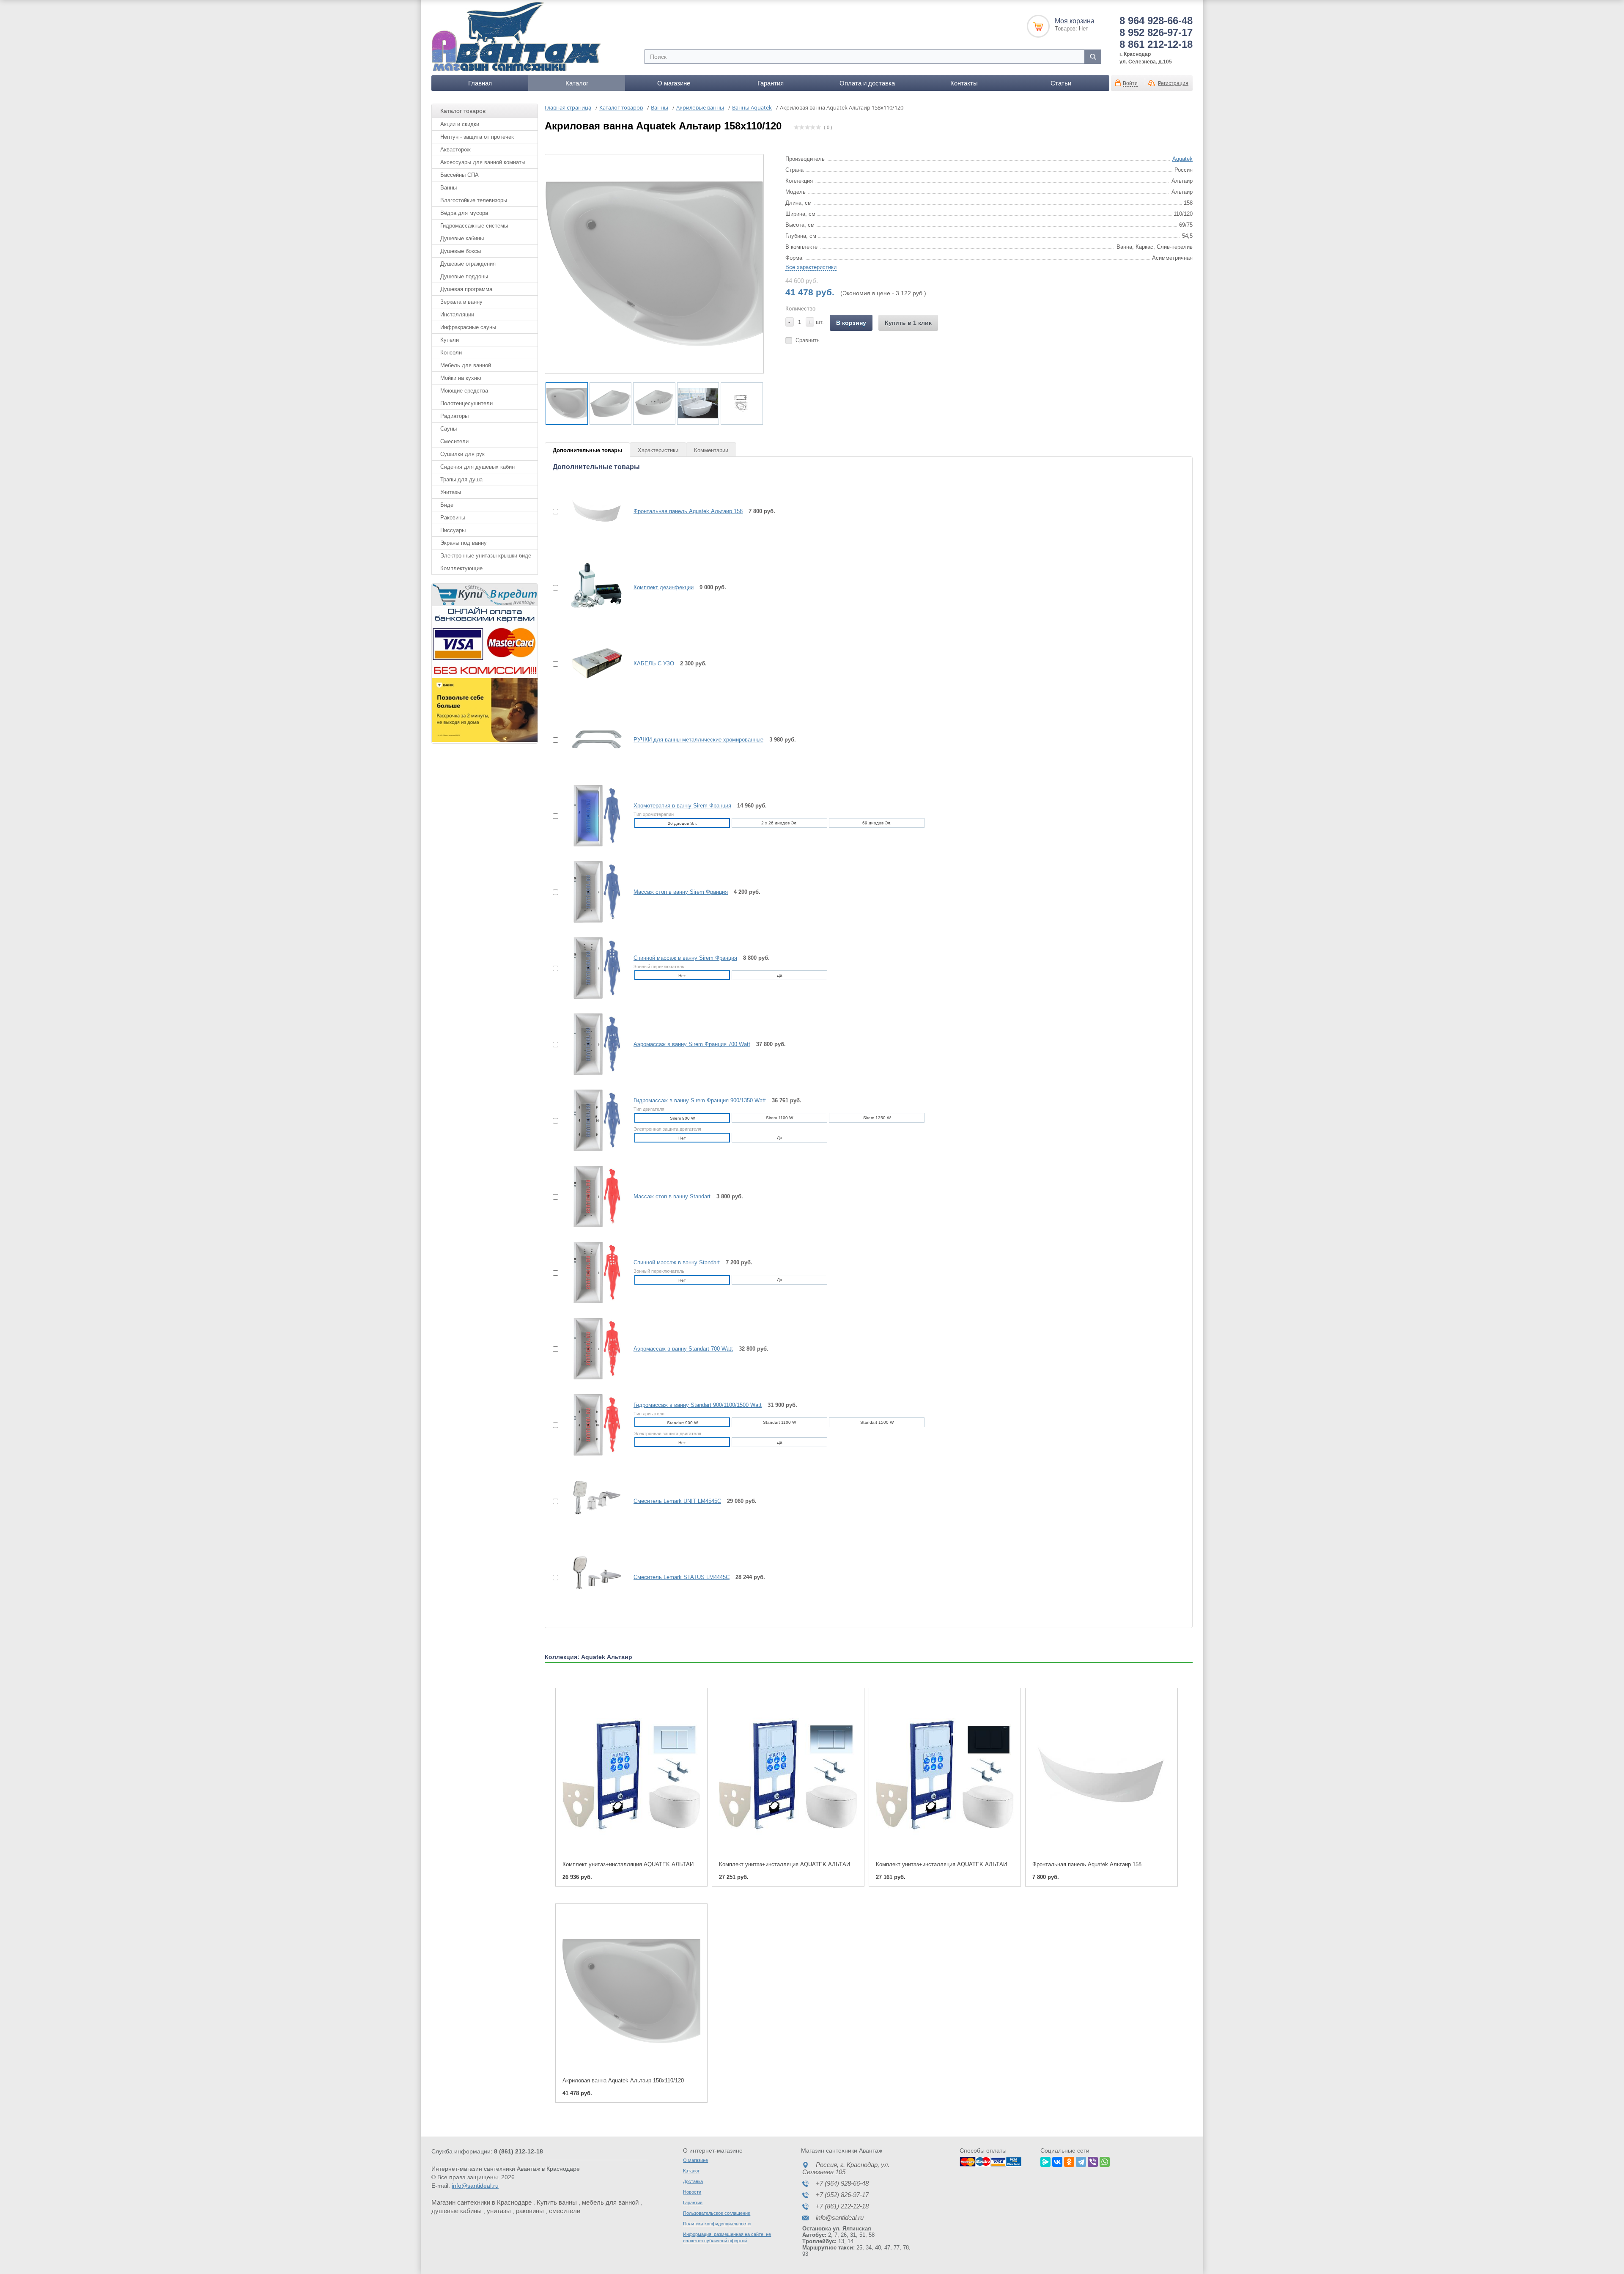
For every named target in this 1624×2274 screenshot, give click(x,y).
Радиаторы (454, 416)
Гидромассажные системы (474, 226)
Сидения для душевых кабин (477, 467)
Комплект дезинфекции (664, 587)
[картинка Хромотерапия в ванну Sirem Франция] (592, 816)
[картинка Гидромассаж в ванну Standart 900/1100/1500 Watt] (592, 1425)
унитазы (499, 2211)
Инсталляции (457, 314)
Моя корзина (1075, 21)
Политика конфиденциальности (717, 2224)
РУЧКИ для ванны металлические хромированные (698, 740)
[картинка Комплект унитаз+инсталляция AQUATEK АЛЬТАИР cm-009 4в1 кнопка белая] (631, 1775)
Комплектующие (461, 568)
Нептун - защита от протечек (477, 137)
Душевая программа (466, 289)
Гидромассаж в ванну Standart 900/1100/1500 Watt (698, 1405)
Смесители (454, 441)
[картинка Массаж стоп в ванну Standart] (592, 1196)
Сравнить (808, 340)
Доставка (693, 2181)
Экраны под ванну (464, 543)
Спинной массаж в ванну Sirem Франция (685, 958)
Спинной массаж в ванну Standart (677, 1262)
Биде (447, 505)
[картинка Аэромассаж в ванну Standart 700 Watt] (592, 1348)
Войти (1130, 83)
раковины (530, 2211)
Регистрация (1173, 83)
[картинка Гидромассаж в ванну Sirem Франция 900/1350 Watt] (592, 1120)
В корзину (851, 323)
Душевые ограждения (468, 264)
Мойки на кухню (461, 378)
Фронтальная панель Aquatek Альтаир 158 (688, 511)
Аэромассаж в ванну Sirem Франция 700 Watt (692, 1044)
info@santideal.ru (475, 2186)
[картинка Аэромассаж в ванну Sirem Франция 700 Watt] (592, 1044)
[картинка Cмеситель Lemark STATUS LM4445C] (592, 1577)
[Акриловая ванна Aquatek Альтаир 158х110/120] (631, 1991)
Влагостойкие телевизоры (474, 200)
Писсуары (453, 530)
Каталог (577, 83)
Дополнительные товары (587, 450)
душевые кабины (457, 2211)
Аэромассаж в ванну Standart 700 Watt (683, 1349)
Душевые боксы (461, 251)
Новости (692, 2192)
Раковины (453, 518)
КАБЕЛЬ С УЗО (654, 663)
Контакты (964, 83)
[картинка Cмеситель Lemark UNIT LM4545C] (592, 1501)
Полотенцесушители (466, 403)
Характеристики (658, 450)
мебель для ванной (610, 2202)
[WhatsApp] (1105, 2161)
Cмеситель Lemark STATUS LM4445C (682, 1577)
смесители (565, 2211)
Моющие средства (464, 391)
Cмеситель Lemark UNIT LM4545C (677, 1501)
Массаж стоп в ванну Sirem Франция (681, 892)
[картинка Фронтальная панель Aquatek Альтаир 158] (592, 511)
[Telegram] (1081, 2161)
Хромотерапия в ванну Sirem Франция (682, 806)
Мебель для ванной (466, 365)
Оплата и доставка (867, 83)
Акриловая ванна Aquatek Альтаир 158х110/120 (623, 2080)
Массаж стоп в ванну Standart (672, 1196)
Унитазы (451, 492)
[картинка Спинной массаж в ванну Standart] (592, 1272)
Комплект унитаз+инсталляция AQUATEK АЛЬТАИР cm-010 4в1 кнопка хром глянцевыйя (834, 1864)
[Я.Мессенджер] (1045, 2161)
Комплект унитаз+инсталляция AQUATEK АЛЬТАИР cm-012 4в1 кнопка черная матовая (989, 1864)
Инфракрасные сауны (468, 327)
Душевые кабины (462, 238)
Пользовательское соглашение (717, 2213)
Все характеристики (811, 267)
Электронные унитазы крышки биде (486, 556)
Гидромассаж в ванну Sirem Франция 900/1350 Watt (700, 1100)
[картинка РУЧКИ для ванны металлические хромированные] (592, 739)
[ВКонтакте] (1057, 2161)
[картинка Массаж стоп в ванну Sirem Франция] (592, 892)
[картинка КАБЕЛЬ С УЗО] (592, 663)
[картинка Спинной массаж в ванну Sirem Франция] (592, 968)
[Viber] (1093, 2161)
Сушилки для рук (462, 454)
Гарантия (771, 83)
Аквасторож (455, 150)
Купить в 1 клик (908, 323)
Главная (480, 83)
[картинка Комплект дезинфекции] (592, 587)
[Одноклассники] (1069, 2161)
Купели (450, 340)
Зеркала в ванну (461, 302)
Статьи (1061, 83)
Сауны (449, 429)
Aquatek (1182, 159)
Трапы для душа (461, 479)
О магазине (674, 83)
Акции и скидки (460, 124)
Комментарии (711, 450)
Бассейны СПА (459, 175)
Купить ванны (557, 2202)
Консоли (451, 353)
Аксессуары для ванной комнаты (483, 162)
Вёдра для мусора (464, 213)
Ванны (449, 188)
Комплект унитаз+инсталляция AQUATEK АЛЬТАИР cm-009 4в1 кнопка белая (663, 1864)
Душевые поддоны (464, 276)
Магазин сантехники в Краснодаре (481, 2202)
